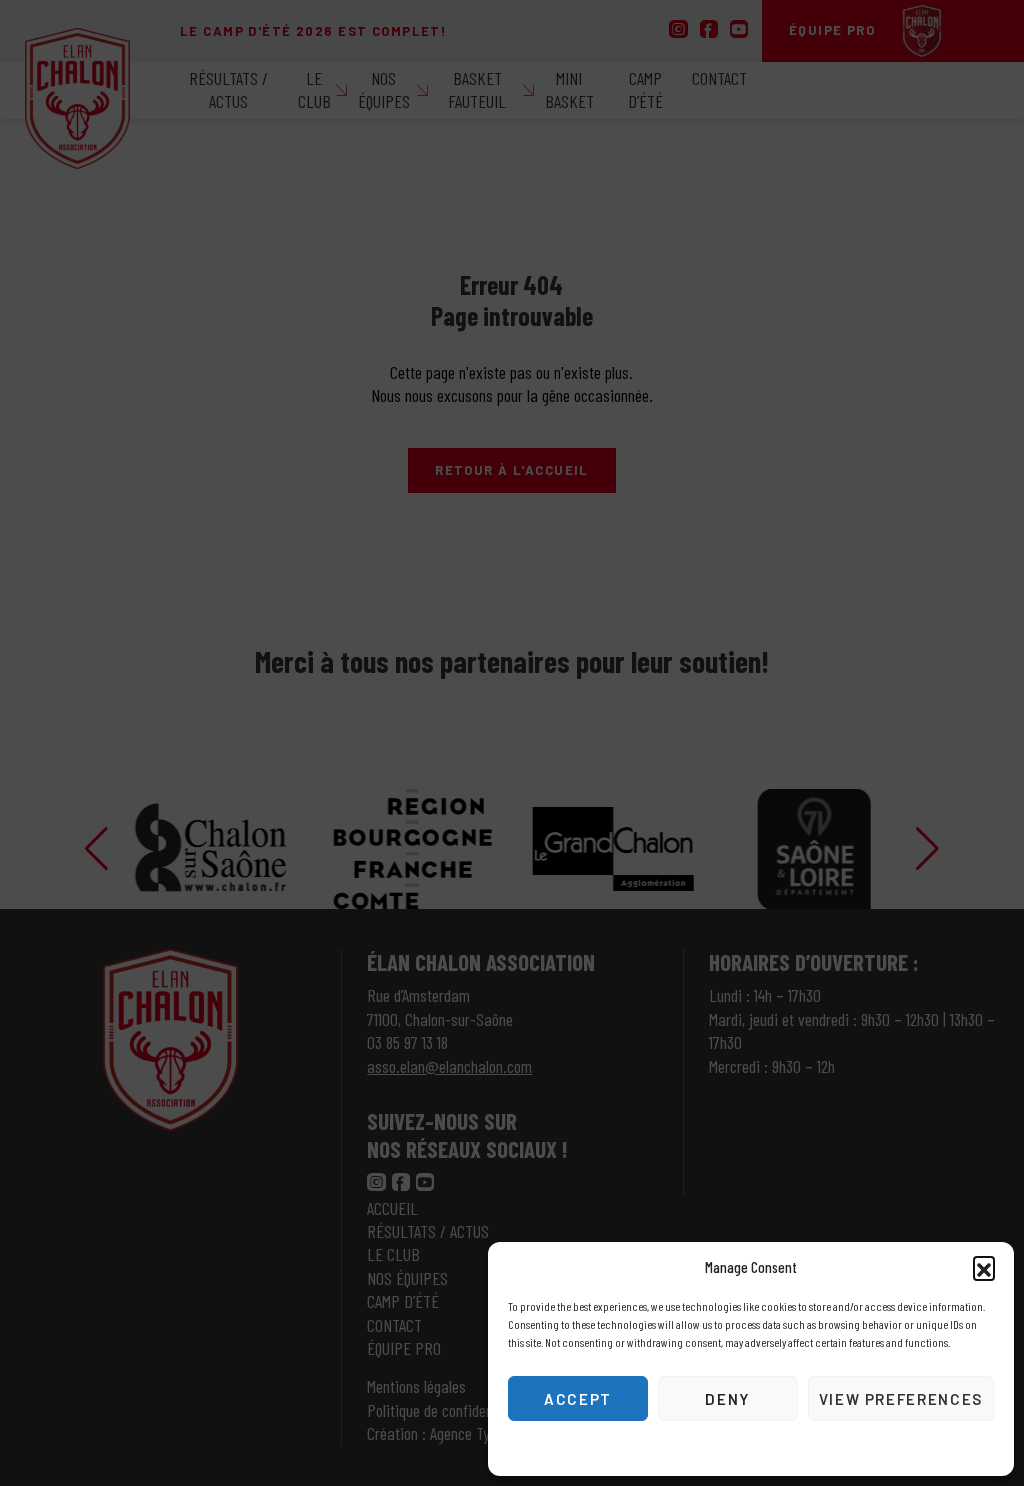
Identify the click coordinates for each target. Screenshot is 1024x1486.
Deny (727, 1399)
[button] (984, 1267)
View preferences (901, 1399)
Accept (578, 1399)
